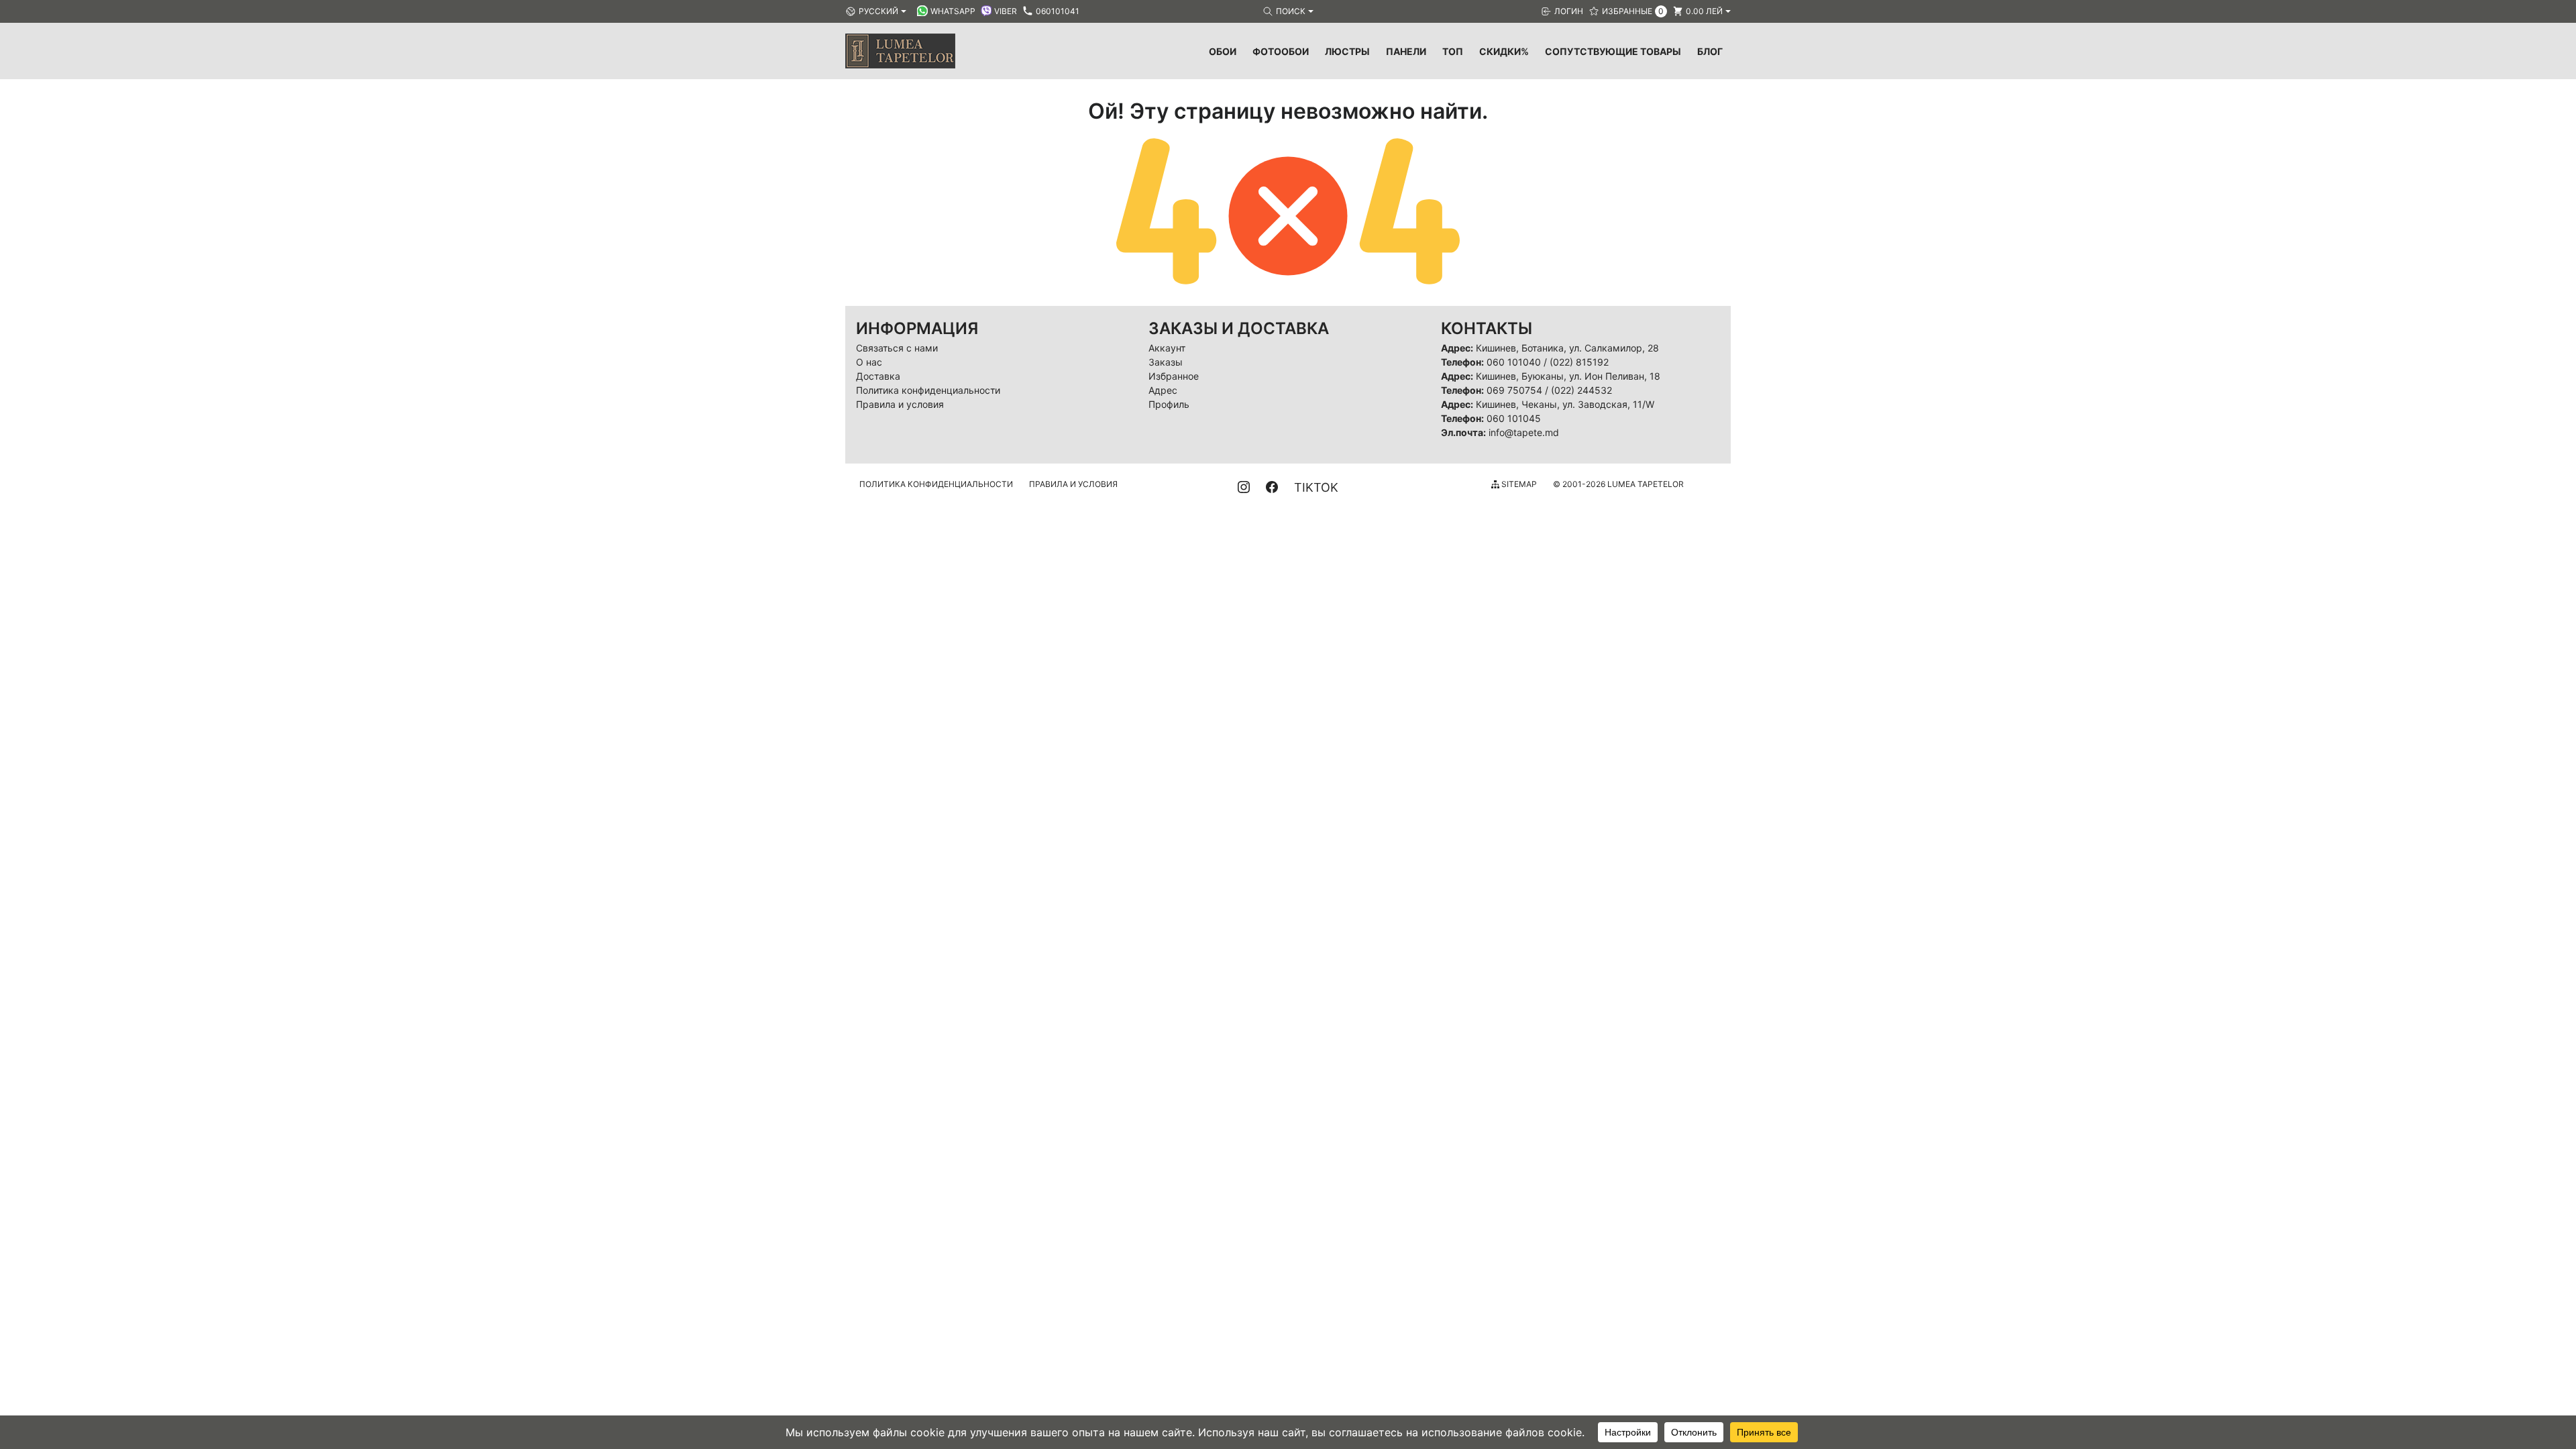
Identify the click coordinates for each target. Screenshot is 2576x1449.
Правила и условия (900, 404)
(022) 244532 (1581, 390)
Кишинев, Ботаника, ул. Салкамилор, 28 (1567, 348)
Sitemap (1518, 484)
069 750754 (1514, 390)
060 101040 (1514, 362)
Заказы (1166, 362)
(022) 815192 (1579, 362)
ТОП (1453, 51)
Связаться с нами (897, 348)
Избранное (1174, 376)
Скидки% (1504, 51)
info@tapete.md (1524, 432)
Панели (1406, 51)
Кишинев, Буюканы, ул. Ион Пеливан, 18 (1568, 376)
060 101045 (1514, 418)
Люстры (1347, 51)
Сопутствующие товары (1613, 51)
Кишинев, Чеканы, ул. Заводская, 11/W (1565, 404)
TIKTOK (1316, 487)
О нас (869, 362)
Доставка (878, 376)
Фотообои (1281, 51)
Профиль (1169, 404)
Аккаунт (1167, 348)
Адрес (1163, 390)
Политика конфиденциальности (928, 390)
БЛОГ (1710, 51)
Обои (1223, 51)
